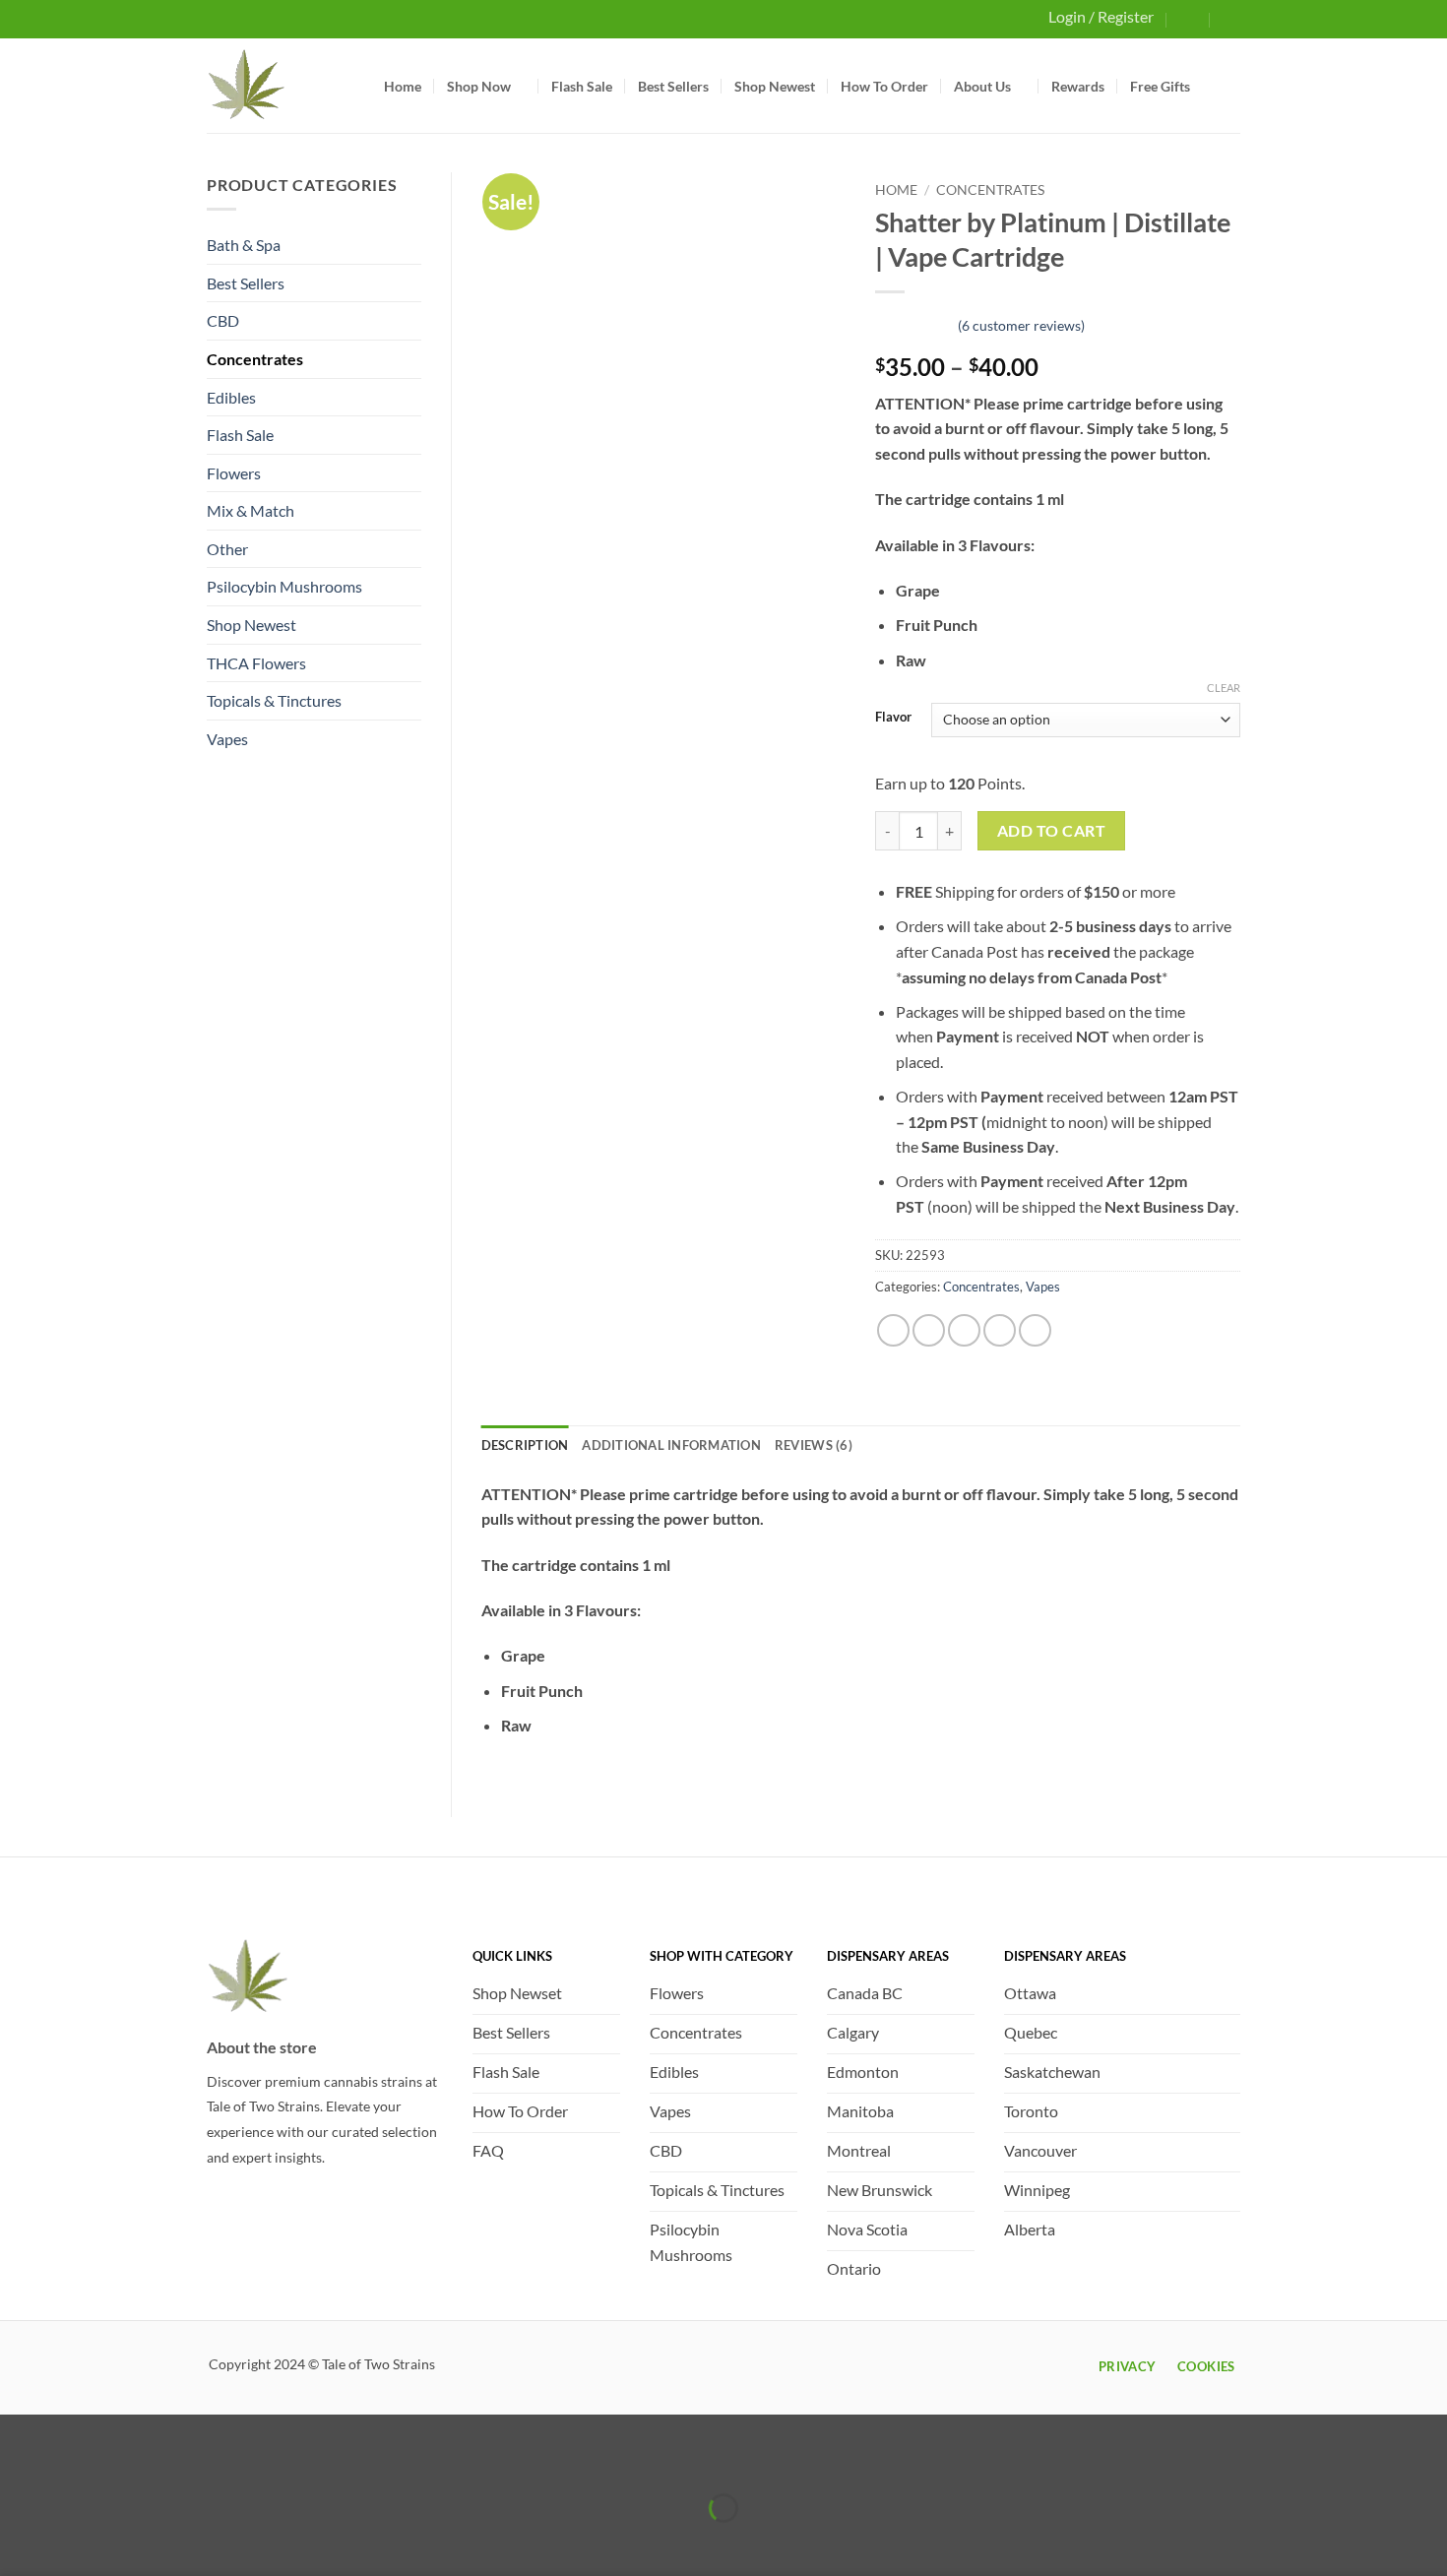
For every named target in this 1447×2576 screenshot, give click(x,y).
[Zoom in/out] (19, 2458)
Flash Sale (582, 86)
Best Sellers (673, 86)
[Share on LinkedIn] (1035, 1330)
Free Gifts (1160, 86)
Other (227, 549)
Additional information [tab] (671, 1445)
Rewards (1078, 86)
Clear (1224, 688)
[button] (1189, 18)
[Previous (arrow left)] (19, 2542)
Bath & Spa (244, 245)
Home (403, 86)
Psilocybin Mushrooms (284, 586)
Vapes (227, 739)
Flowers (234, 473)
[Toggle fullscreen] (76, 2458)
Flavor (893, 718)
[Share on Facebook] (893, 1330)
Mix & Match (251, 510)
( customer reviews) (1021, 324)
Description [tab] (525, 1445)
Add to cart (1051, 831)
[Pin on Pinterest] (1000, 1330)
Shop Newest (775, 86)
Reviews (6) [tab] (814, 1445)
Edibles (231, 397)
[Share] (132, 2458)
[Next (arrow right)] (76, 2542)
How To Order (884, 86)
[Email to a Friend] (964, 1330)
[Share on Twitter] (929, 1330)
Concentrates (255, 359)
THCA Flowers (256, 663)
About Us (982, 86)
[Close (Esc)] (189, 2458)
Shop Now (479, 86)
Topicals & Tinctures (274, 700)
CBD (223, 320)
